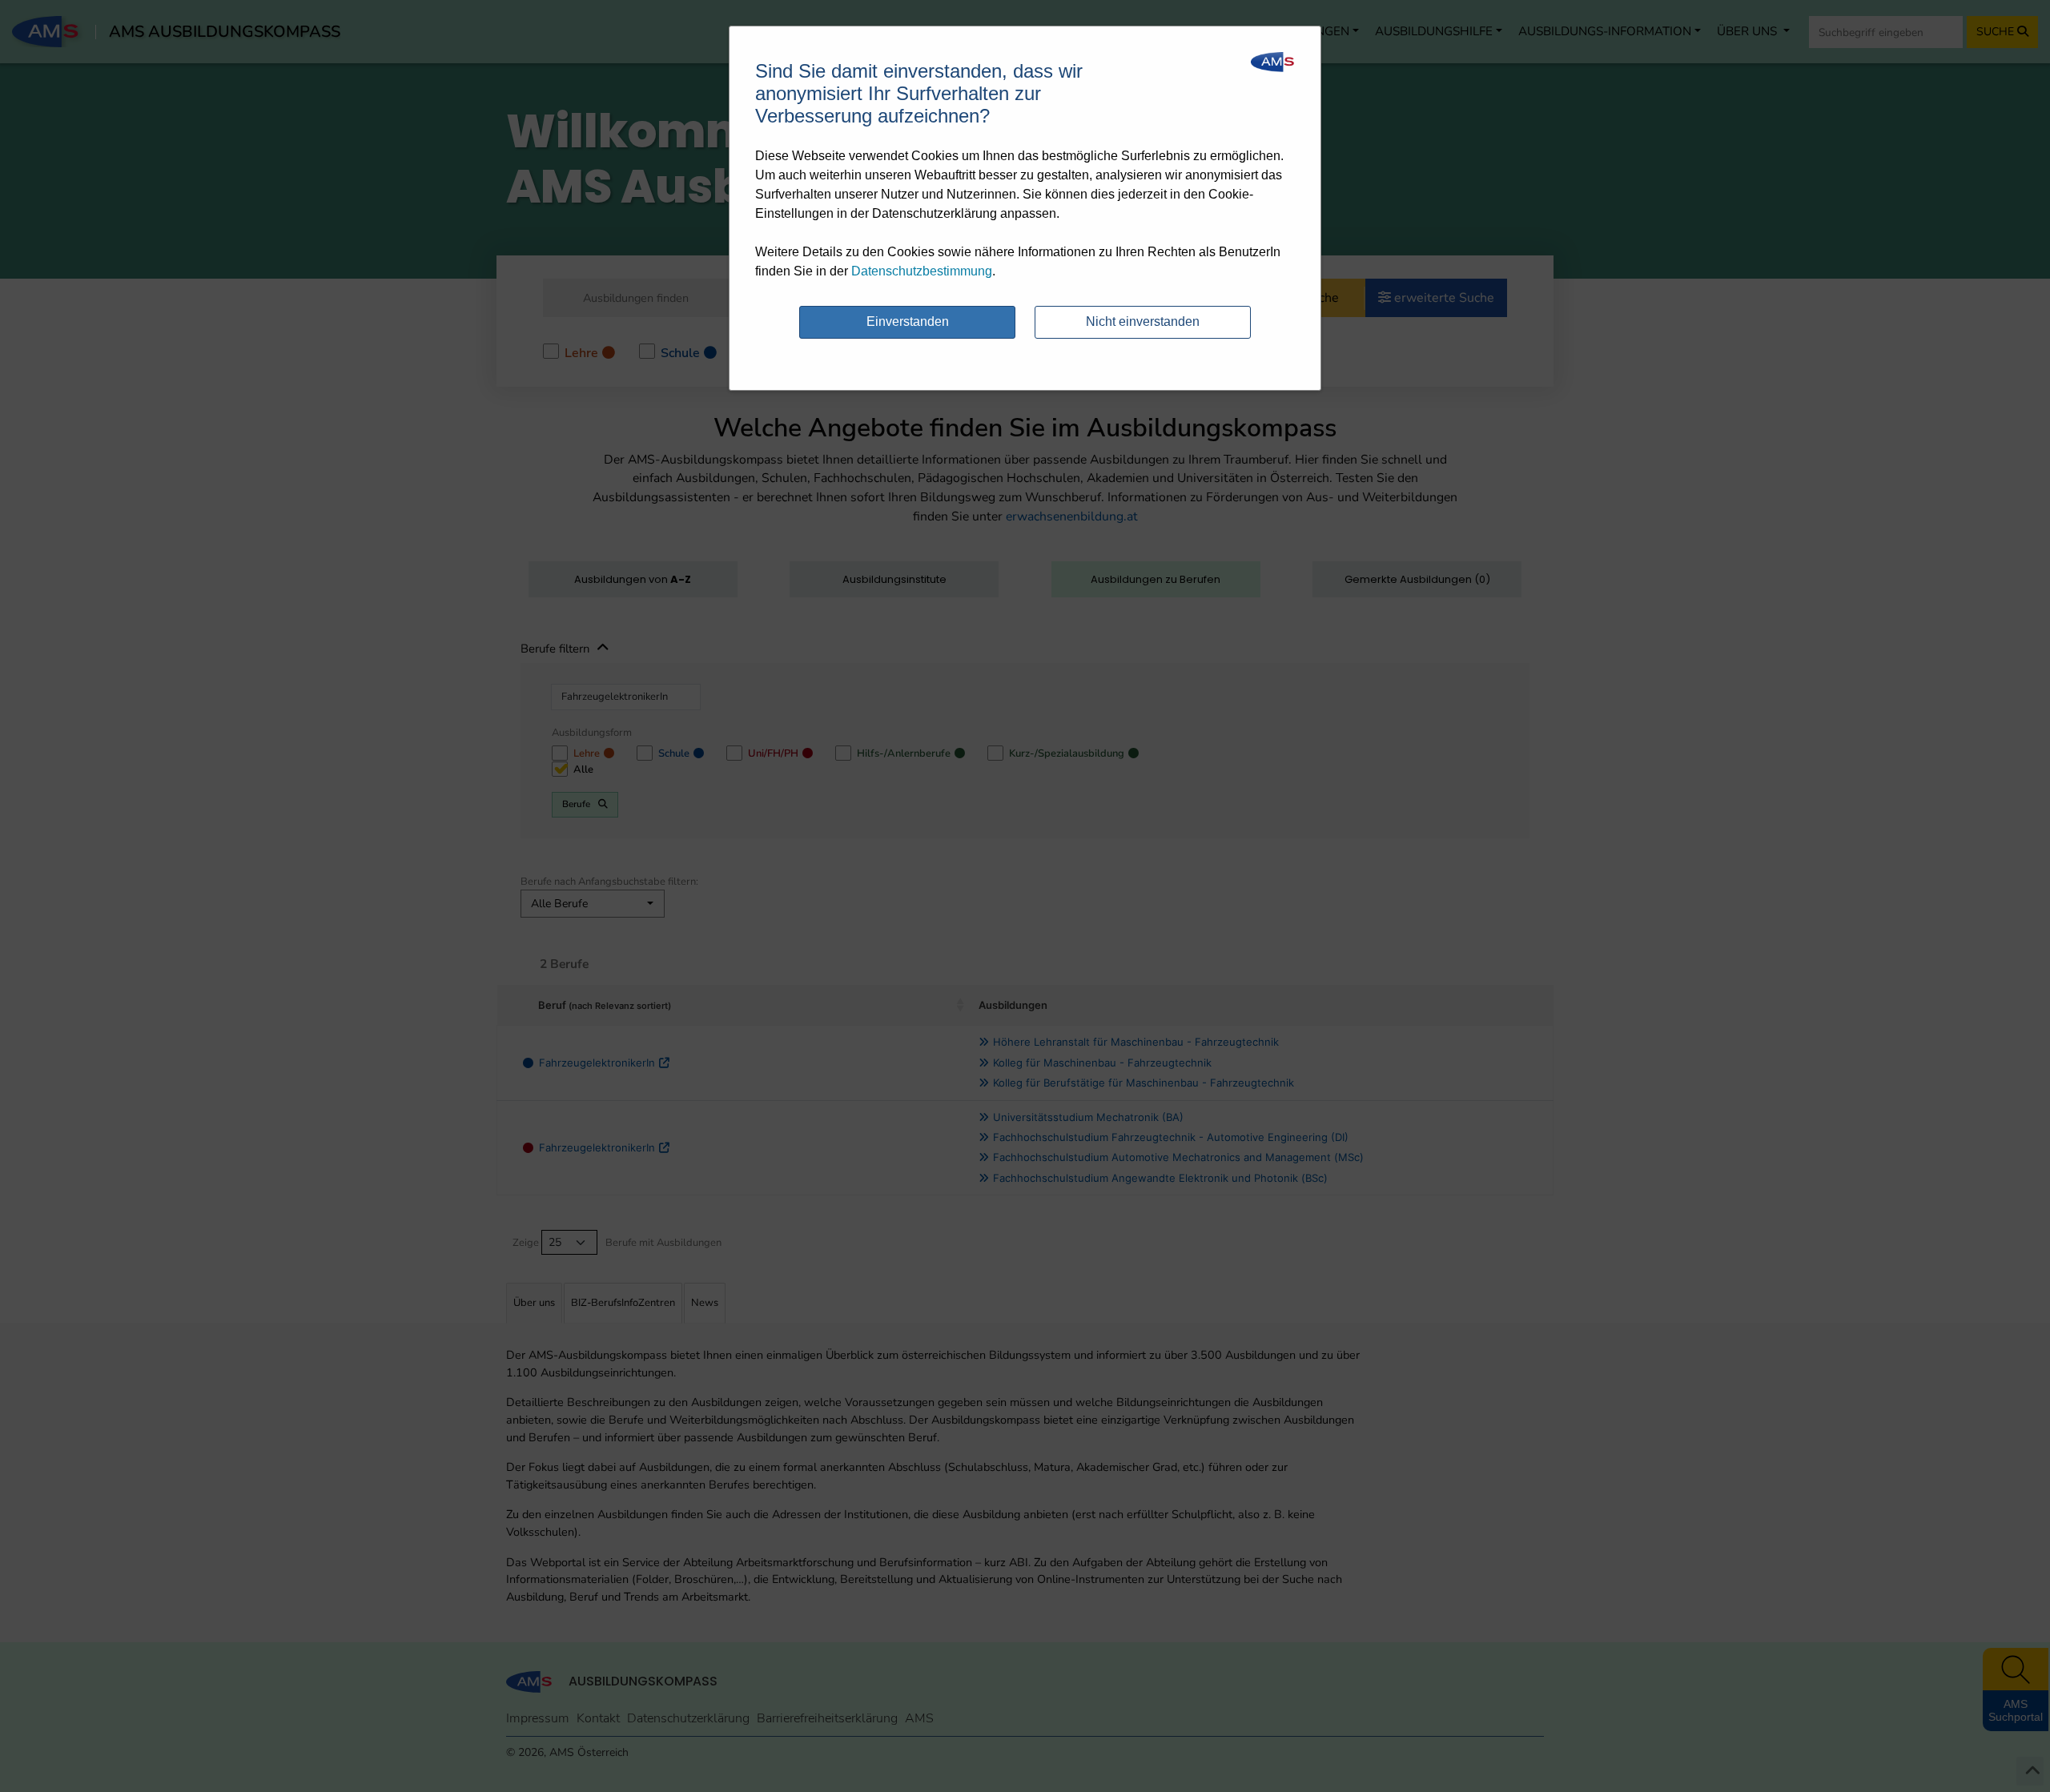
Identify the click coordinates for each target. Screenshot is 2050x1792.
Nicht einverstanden (1143, 321)
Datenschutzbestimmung (922, 271)
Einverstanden (908, 321)
